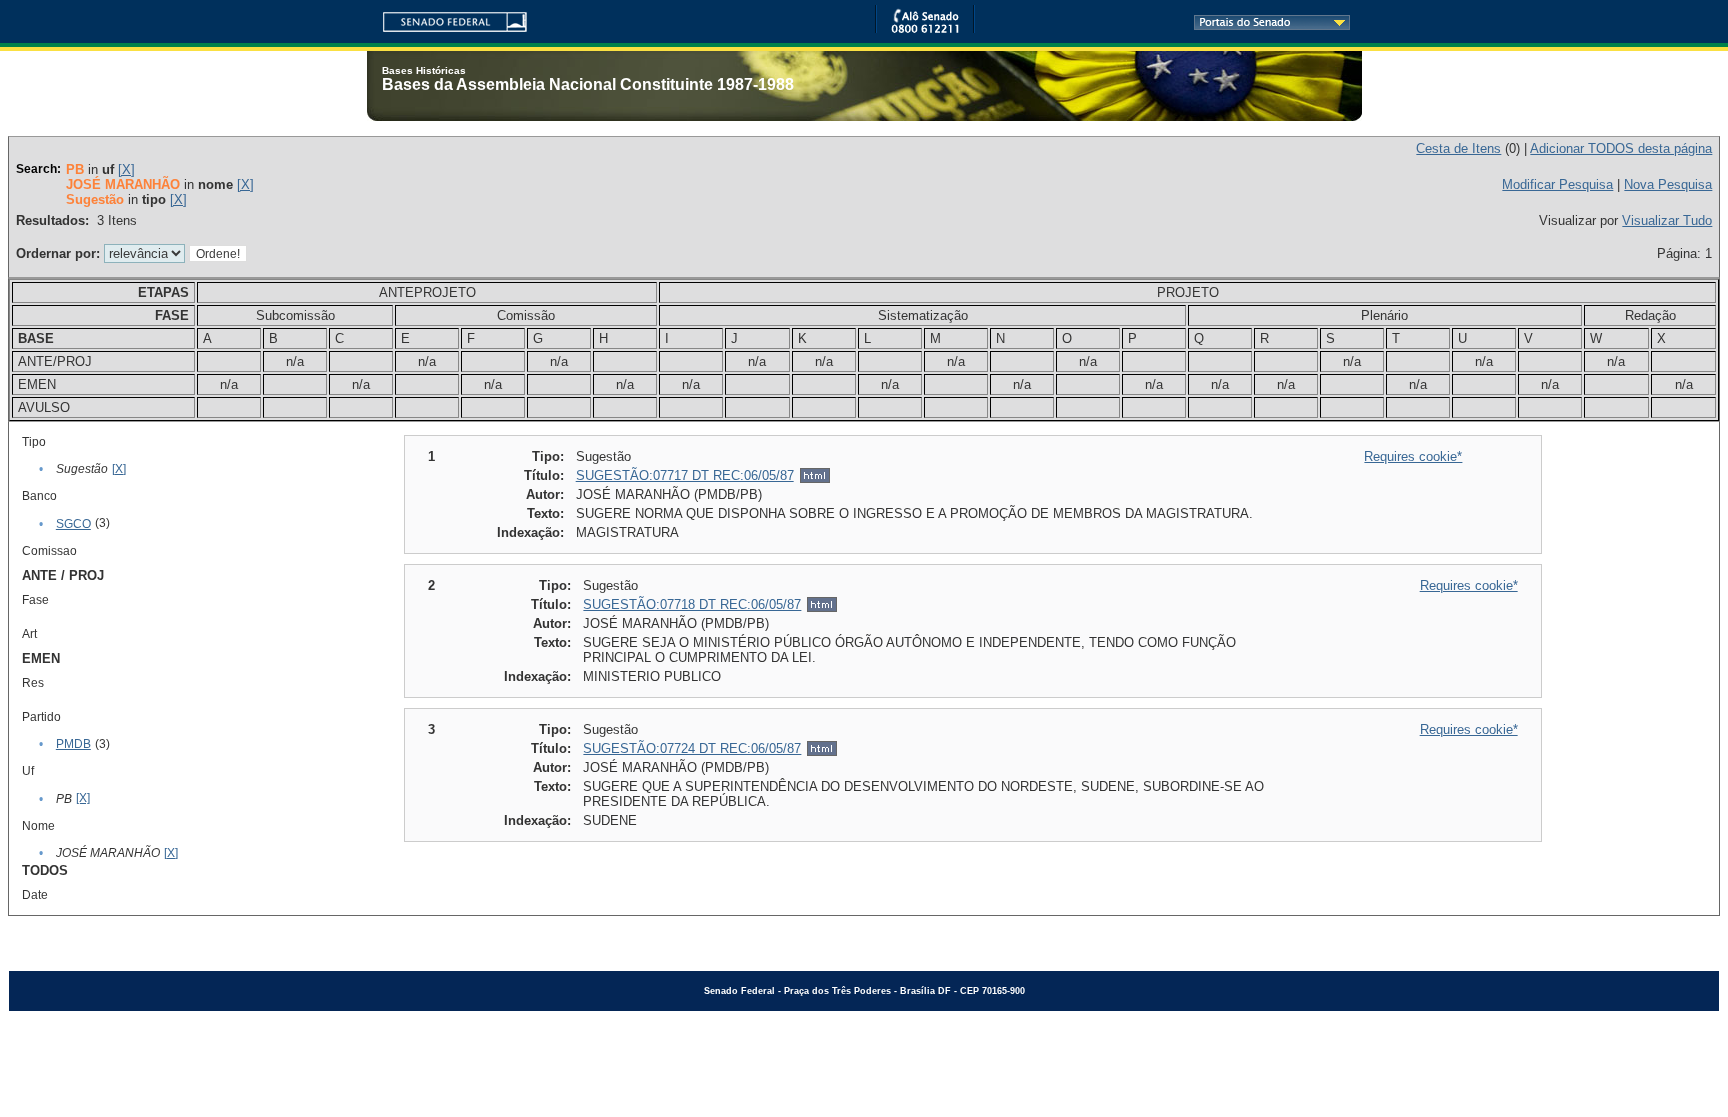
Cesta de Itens (1458, 148)
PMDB (73, 744)
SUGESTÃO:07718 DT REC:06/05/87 (692, 604)
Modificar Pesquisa (1557, 184)
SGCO (73, 524)
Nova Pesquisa (1668, 184)
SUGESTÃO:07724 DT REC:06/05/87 (692, 748)
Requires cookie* (1413, 456)
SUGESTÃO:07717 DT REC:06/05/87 (685, 475)
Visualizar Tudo (1667, 220)
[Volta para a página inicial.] (447, 18)
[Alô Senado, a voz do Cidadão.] (925, 29)
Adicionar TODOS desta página (1621, 148)
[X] (126, 169)
